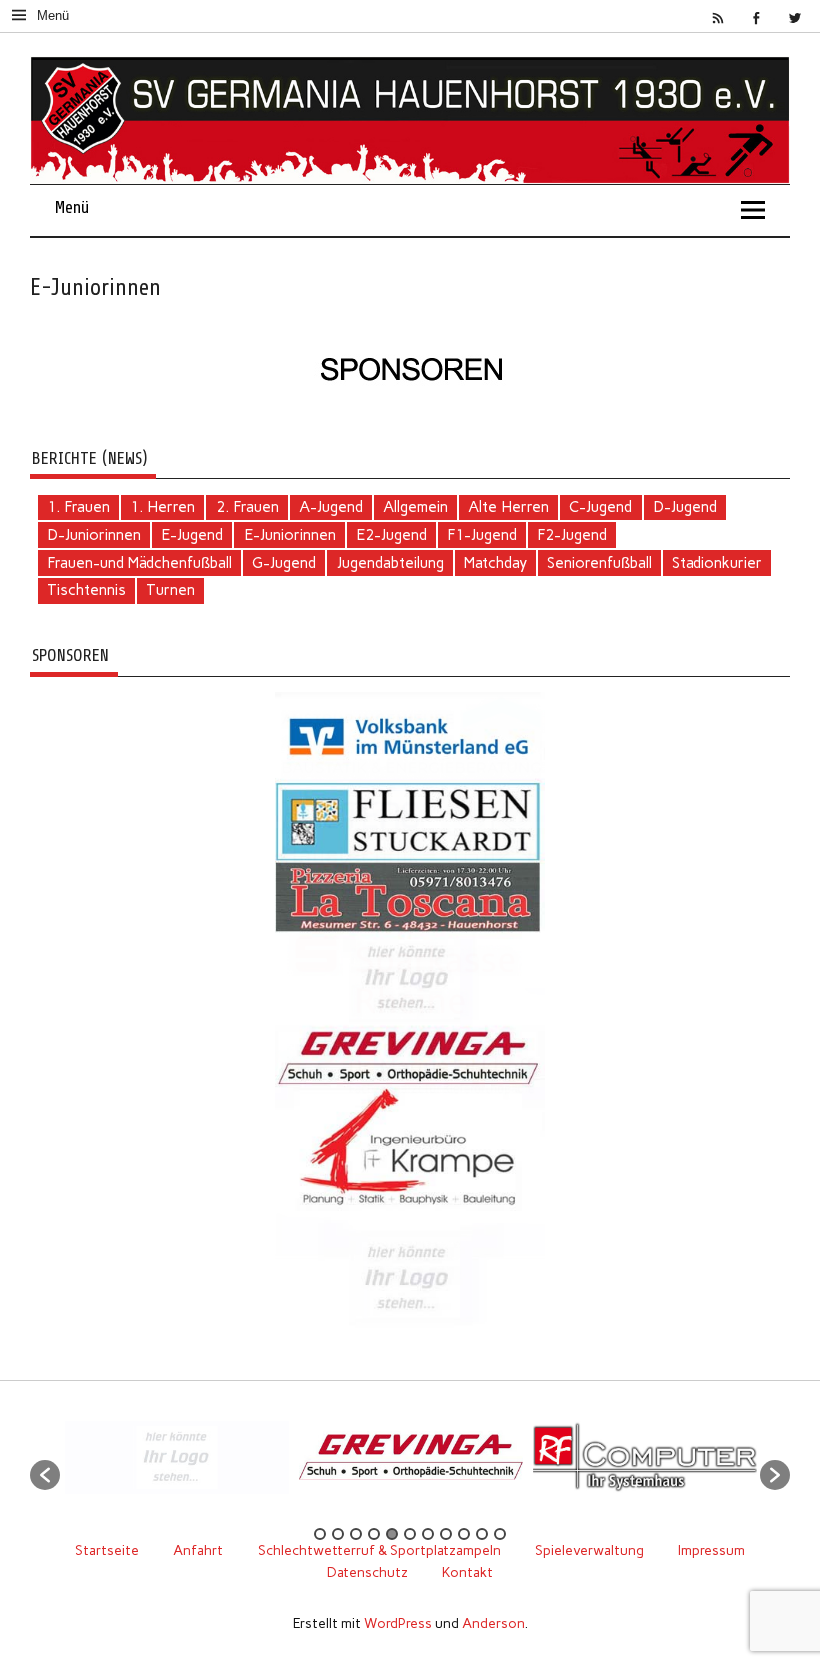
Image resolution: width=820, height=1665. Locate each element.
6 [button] (410, 1534)
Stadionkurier (717, 563)
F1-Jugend (482, 535)
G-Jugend (284, 563)
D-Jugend (685, 507)
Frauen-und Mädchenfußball (139, 563)
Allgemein (415, 507)
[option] (126, 1465)
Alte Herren (508, 507)
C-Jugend (600, 507)
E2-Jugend (391, 535)
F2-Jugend (572, 535)
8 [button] (446, 1534)
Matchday (495, 563)
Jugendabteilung (390, 563)
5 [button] (392, 1534)
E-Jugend (192, 535)
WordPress (398, 1623)
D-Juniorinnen (94, 535)
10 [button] (482, 1534)
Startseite (107, 1550)
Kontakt (467, 1572)
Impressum (711, 1550)
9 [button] (464, 1534)
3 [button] (356, 1534)
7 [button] (428, 1534)
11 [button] (500, 1534)
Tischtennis (86, 590)
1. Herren (162, 507)
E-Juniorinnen (290, 535)
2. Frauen (247, 507)
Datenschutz (367, 1572)
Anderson (493, 1623)
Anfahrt (198, 1550)
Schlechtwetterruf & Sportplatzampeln (379, 1550)
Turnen (170, 590)
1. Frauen (78, 507)
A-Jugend (331, 507)
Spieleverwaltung (589, 1550)
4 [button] (374, 1534)
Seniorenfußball (599, 563)
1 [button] (320, 1534)
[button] (45, 1475)
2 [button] (338, 1534)
